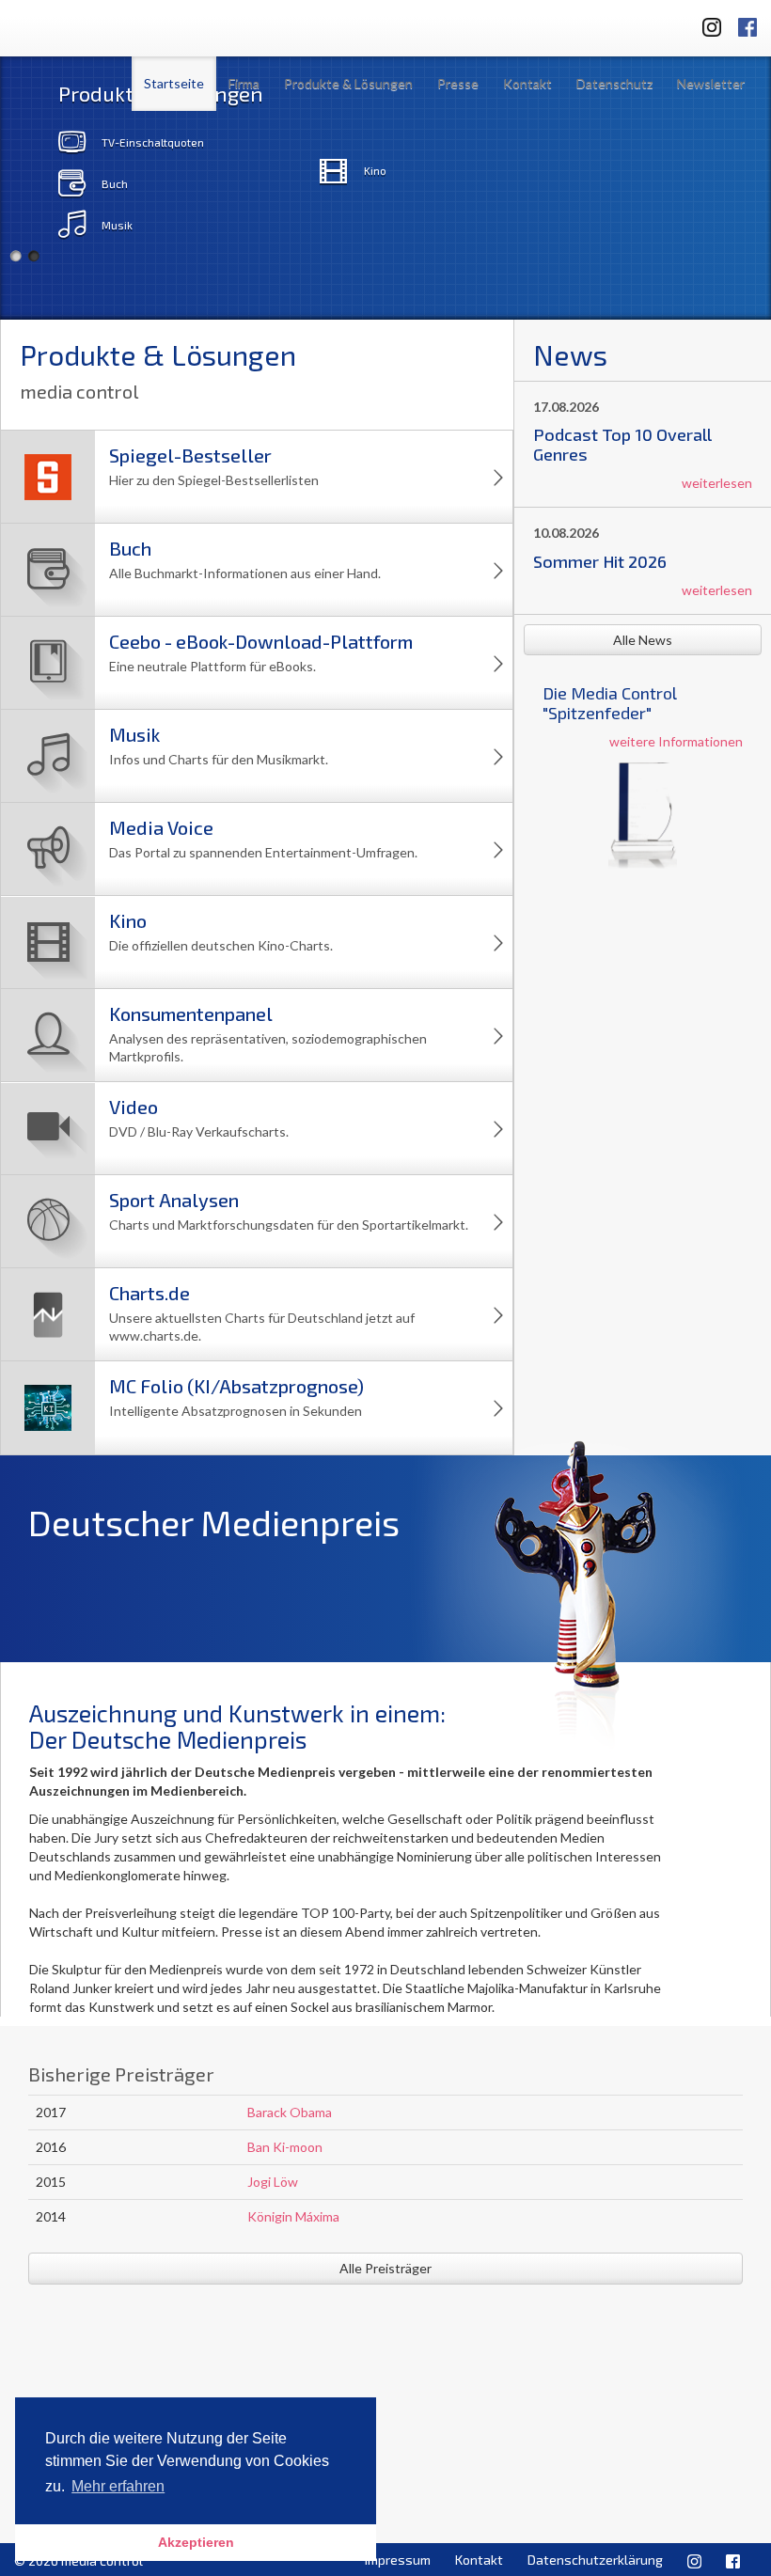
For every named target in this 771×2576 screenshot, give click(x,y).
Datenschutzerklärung (595, 2560)
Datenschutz (614, 83)
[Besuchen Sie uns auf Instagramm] (706, 24)
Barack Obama (290, 2112)
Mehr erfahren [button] (118, 2486)
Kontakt (527, 83)
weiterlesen (717, 483)
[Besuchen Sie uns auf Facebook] (747, 24)
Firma (244, 83)
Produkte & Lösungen (348, 83)
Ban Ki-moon (285, 2147)
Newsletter (711, 83)
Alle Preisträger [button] (385, 2268)
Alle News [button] (643, 640)
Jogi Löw (273, 2182)
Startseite (174, 83)
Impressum (398, 2560)
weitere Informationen (676, 741)
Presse (458, 83)
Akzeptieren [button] (196, 2542)
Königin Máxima (293, 2216)
